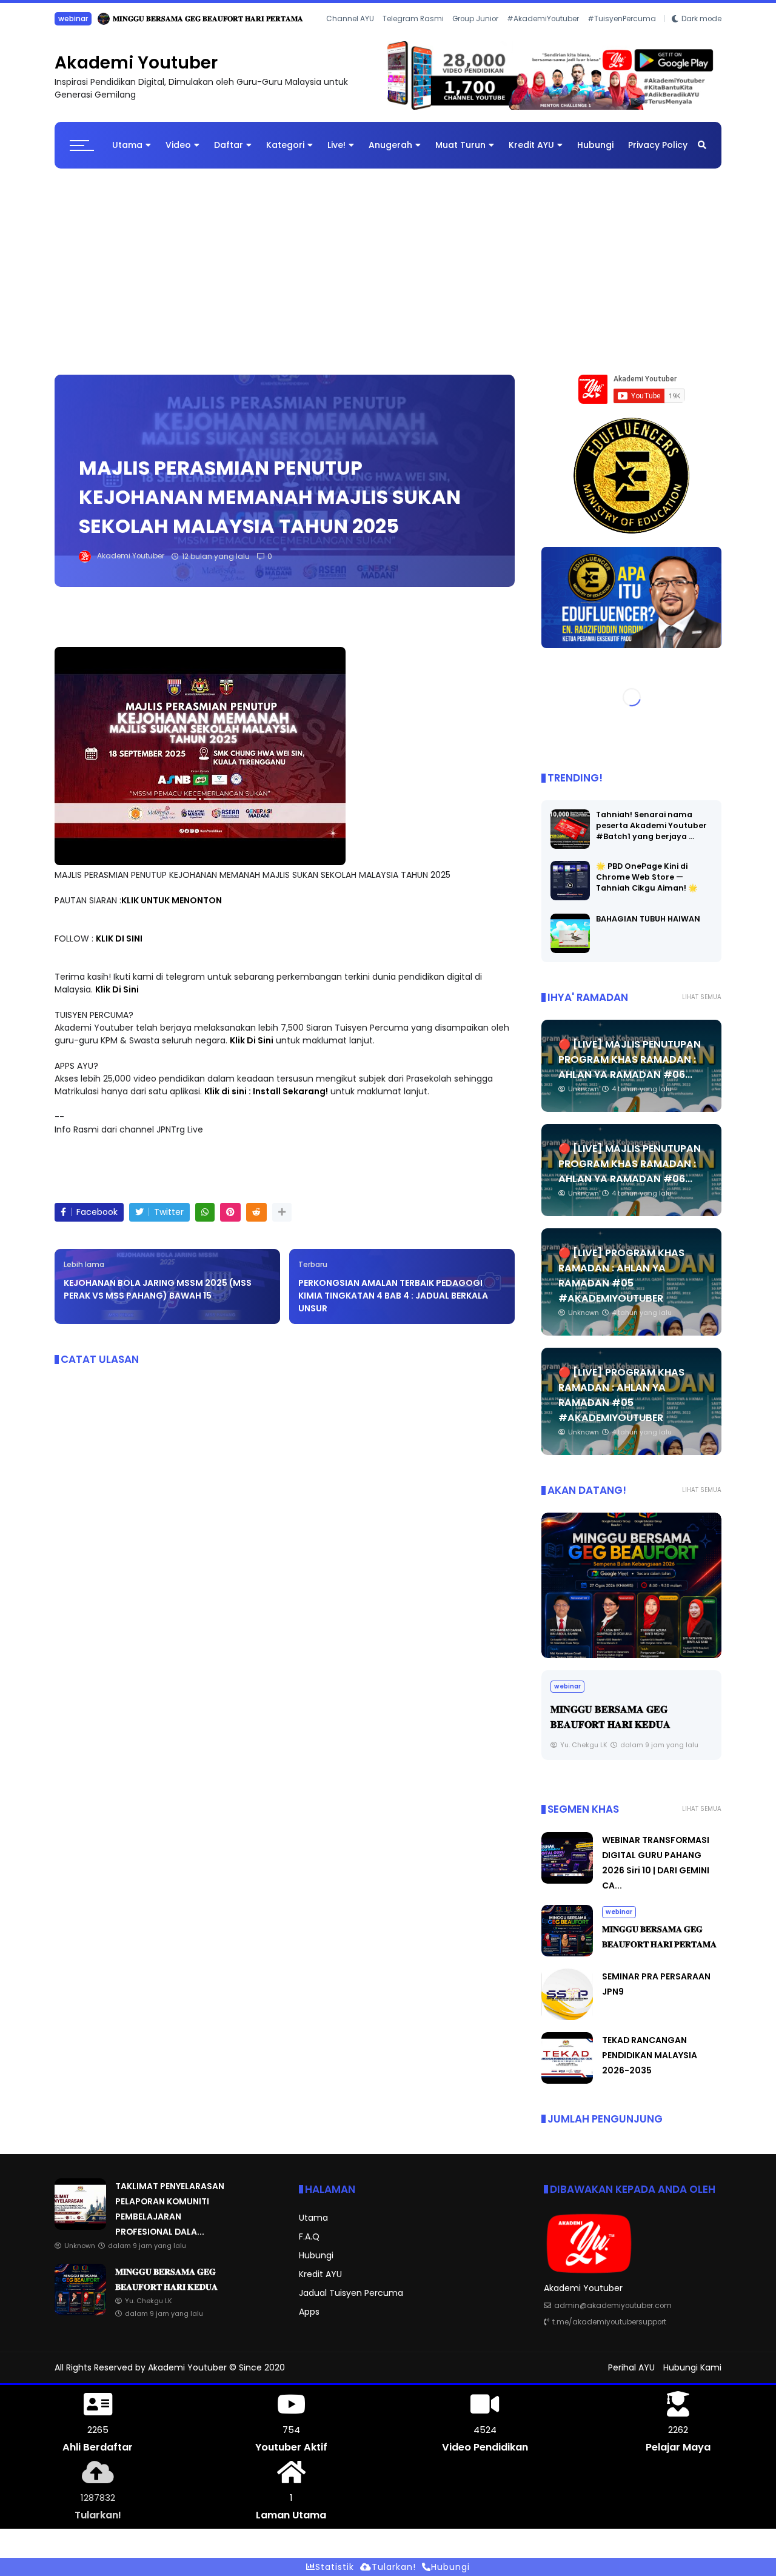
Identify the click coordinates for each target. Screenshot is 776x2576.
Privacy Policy (658, 154)
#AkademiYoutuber (543, 35)
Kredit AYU (531, 154)
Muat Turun (460, 154)
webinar (619, 1921)
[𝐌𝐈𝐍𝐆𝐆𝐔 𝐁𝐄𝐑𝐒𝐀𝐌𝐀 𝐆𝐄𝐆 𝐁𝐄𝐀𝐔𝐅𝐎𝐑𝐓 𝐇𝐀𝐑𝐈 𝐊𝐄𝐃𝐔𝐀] (80, 2321)
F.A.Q (309, 2246)
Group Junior (475, 35)
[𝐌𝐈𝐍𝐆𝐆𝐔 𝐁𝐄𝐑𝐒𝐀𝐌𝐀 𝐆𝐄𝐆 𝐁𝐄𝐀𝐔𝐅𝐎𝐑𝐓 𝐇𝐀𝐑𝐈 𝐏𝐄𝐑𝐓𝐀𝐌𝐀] (567, 1962)
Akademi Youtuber (136, 72)
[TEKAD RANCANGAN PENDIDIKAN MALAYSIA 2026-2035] (567, 2090)
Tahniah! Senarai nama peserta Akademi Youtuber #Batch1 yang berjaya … (651, 835)
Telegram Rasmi (413, 35)
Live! (336, 154)
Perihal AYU (631, 2377)
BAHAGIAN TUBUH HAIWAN (648, 928)
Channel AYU (350, 35)
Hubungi (595, 154)
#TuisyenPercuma (622, 35)
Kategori (285, 154)
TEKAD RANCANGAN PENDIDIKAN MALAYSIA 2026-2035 (650, 2064)
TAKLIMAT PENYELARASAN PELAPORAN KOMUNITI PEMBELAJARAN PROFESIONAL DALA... (234, 18)
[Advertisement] (388, 275)
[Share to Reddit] (256, 1221)
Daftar (229, 154)
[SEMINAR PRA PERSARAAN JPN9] (567, 2026)
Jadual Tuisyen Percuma (351, 2302)
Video (178, 154)
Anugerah (390, 154)
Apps (309, 2321)
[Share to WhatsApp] (205, 1221)
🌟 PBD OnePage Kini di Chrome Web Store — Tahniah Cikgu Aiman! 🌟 (647, 887)
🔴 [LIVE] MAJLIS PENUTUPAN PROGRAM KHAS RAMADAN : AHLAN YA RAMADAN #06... (630, 1069)
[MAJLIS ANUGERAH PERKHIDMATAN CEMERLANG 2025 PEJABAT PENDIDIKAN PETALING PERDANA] (631, 1595)
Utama (127, 154)
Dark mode (701, 35)
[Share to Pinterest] (230, 1221)
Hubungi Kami (692, 2377)
